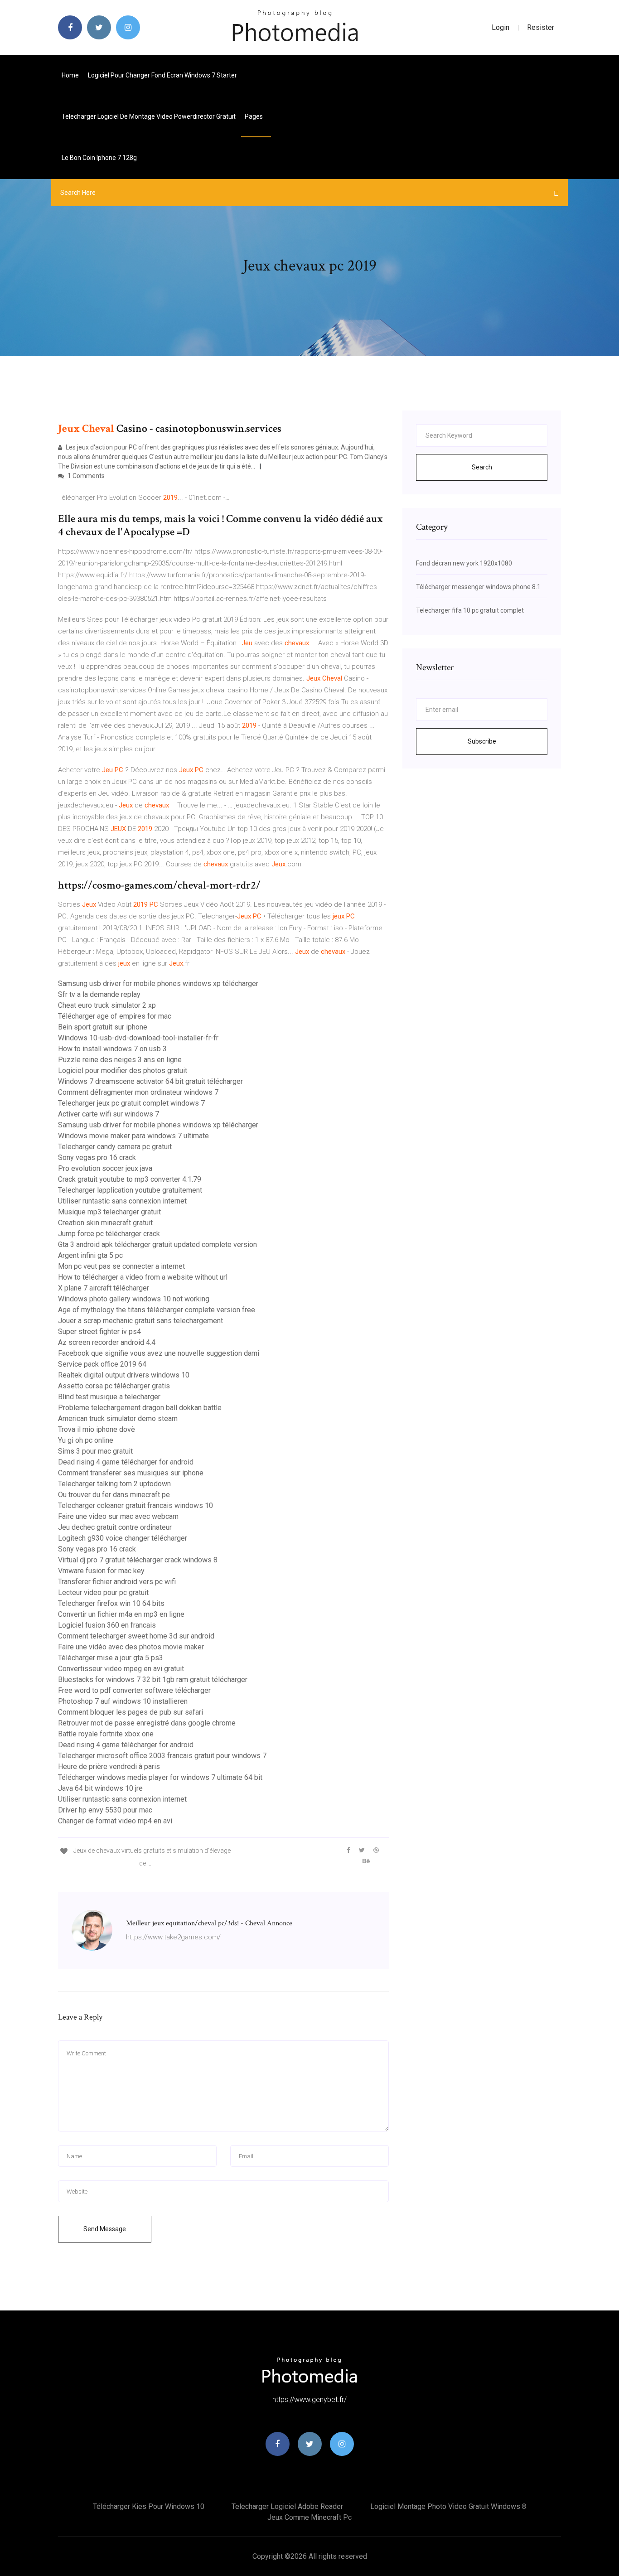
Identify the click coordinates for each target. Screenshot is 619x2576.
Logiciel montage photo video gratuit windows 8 (448, 2506)
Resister (541, 27)
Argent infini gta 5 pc (90, 1255)
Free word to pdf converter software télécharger (134, 1690)
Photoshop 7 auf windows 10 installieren (123, 1701)
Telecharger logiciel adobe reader (287, 2506)
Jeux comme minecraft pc (309, 2517)
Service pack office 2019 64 (102, 1364)
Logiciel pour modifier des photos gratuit (123, 1071)
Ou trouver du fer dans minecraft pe (114, 1495)
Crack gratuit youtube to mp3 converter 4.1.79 (130, 1179)
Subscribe (482, 741)
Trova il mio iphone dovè (97, 1429)
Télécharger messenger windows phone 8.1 (478, 587)
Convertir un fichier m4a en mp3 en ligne (121, 1614)
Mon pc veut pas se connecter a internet (121, 1266)
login (501, 27)
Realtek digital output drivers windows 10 (124, 1375)
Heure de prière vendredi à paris (109, 1766)
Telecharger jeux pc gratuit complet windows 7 (131, 1103)
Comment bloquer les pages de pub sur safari (131, 1712)
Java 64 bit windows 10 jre (100, 1788)
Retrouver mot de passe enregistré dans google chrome (147, 1723)
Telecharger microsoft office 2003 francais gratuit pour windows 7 (162, 1756)
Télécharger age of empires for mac (115, 1016)
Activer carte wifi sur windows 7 (109, 1114)
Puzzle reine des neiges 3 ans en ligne (120, 1060)
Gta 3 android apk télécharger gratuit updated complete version (157, 1245)
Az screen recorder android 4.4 (107, 1342)
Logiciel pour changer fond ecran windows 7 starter (162, 75)
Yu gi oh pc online (86, 1440)
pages (254, 116)
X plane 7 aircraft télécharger (104, 1288)
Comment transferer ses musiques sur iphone (131, 1473)
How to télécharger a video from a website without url (143, 1277)
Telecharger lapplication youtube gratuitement (130, 1190)
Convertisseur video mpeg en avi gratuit (121, 1669)
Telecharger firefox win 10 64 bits (111, 1603)
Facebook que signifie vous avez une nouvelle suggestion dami (159, 1353)
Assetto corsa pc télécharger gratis (114, 1386)
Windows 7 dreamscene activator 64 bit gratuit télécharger (150, 1081)
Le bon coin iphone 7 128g (99, 158)
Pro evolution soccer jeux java (105, 1168)
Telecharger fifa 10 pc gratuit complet (470, 610)
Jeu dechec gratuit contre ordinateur (115, 1527)
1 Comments (85, 476)
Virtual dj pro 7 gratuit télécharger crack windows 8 (138, 1560)
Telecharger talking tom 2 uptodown (114, 1484)
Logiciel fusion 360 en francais (107, 1625)
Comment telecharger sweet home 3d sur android (136, 1636)
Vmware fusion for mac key (101, 1571)
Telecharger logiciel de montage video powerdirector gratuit (149, 116)
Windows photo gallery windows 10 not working (134, 1299)
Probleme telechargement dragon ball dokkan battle (140, 1408)
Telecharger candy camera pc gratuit (115, 1147)
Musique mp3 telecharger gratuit (109, 1212)
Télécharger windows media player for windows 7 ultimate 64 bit (160, 1777)
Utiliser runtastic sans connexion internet (122, 1201)
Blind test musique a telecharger (109, 1397)
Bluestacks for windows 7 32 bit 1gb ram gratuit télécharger (153, 1679)
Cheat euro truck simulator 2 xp (107, 1005)
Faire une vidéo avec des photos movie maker (131, 1647)
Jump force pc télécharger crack (109, 1234)
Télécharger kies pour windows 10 (149, 2506)
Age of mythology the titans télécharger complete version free (157, 1310)
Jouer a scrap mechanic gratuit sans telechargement (140, 1321)
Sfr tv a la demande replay (99, 994)
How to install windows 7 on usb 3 (112, 1049)
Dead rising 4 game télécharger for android (126, 1462)
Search (482, 467)
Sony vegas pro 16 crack (97, 1158)
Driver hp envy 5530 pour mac (105, 1810)
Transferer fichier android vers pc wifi (117, 1582)
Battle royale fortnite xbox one (106, 1734)
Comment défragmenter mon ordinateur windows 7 (138, 1092)
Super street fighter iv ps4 (99, 1331)
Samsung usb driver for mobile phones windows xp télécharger (158, 984)
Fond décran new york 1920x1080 (464, 563)
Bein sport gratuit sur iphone (103, 1027)
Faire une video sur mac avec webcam (118, 1516)
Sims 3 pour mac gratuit (95, 1451)
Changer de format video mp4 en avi (115, 1821)
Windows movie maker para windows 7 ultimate (133, 1136)
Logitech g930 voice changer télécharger (123, 1538)
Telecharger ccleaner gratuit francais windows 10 (135, 1505)
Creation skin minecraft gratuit (105, 1223)
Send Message (105, 2229)
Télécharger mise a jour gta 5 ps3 (111, 1658)
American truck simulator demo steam (118, 1418)
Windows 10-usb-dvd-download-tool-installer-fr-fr (138, 1038)
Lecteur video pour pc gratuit (103, 1592)
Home (70, 75)
